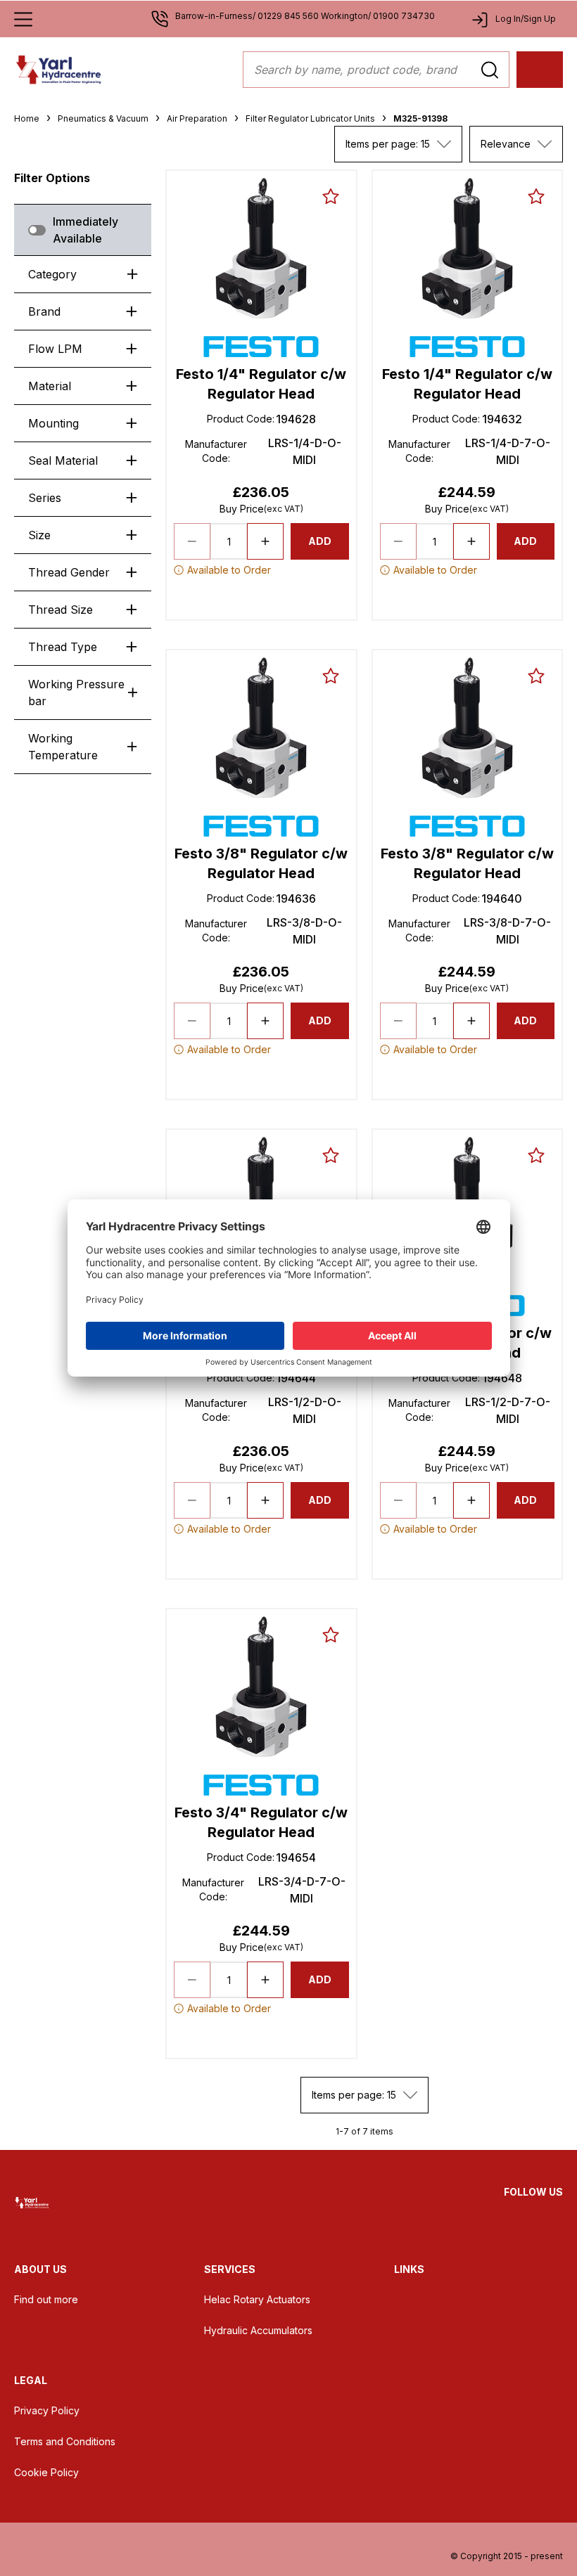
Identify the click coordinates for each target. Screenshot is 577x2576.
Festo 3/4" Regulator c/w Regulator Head (261, 1822)
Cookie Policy (46, 2472)
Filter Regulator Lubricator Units (310, 118)
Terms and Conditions (65, 2441)
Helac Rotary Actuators (257, 2299)
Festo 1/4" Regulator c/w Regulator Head (261, 384)
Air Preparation (197, 118)
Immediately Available (85, 230)
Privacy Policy (47, 2410)
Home (27, 118)
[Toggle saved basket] (331, 196)
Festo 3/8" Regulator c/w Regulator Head (261, 863)
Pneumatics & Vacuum (103, 118)
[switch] (37, 230)
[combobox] (398, 144)
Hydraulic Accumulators (258, 2330)
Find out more (46, 2299)
